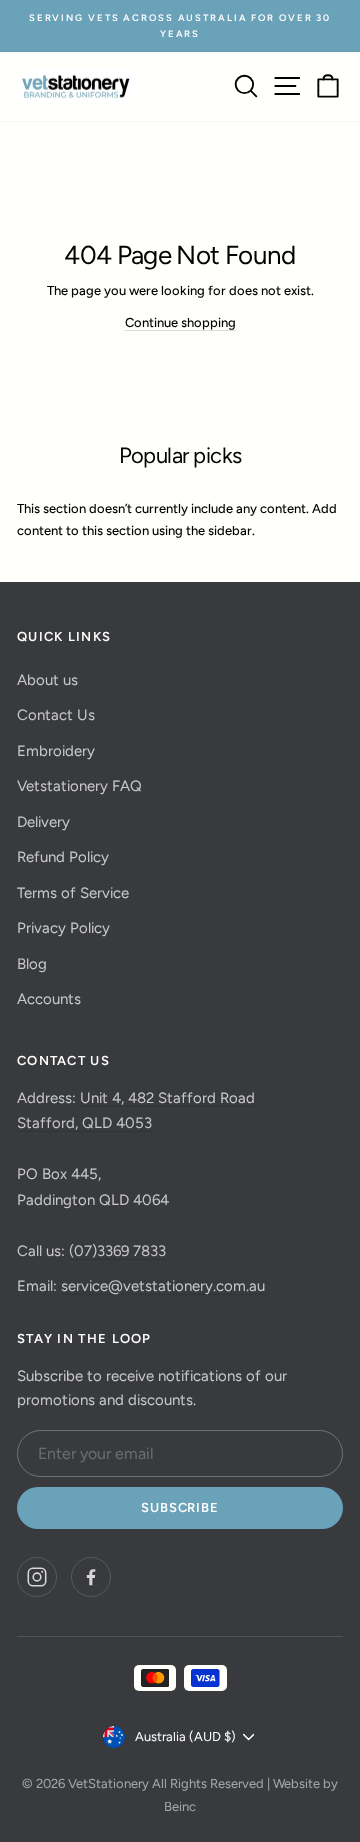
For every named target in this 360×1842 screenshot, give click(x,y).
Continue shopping (180, 322)
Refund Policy (63, 857)
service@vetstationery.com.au (163, 1286)
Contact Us (56, 715)
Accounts (49, 999)
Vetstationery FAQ (79, 786)
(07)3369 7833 (117, 1251)
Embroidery (56, 751)
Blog (32, 964)
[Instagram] (37, 1577)
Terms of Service (73, 893)
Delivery (43, 822)
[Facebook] (91, 1577)
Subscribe (179, 1507)
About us (47, 680)
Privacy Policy (63, 928)
